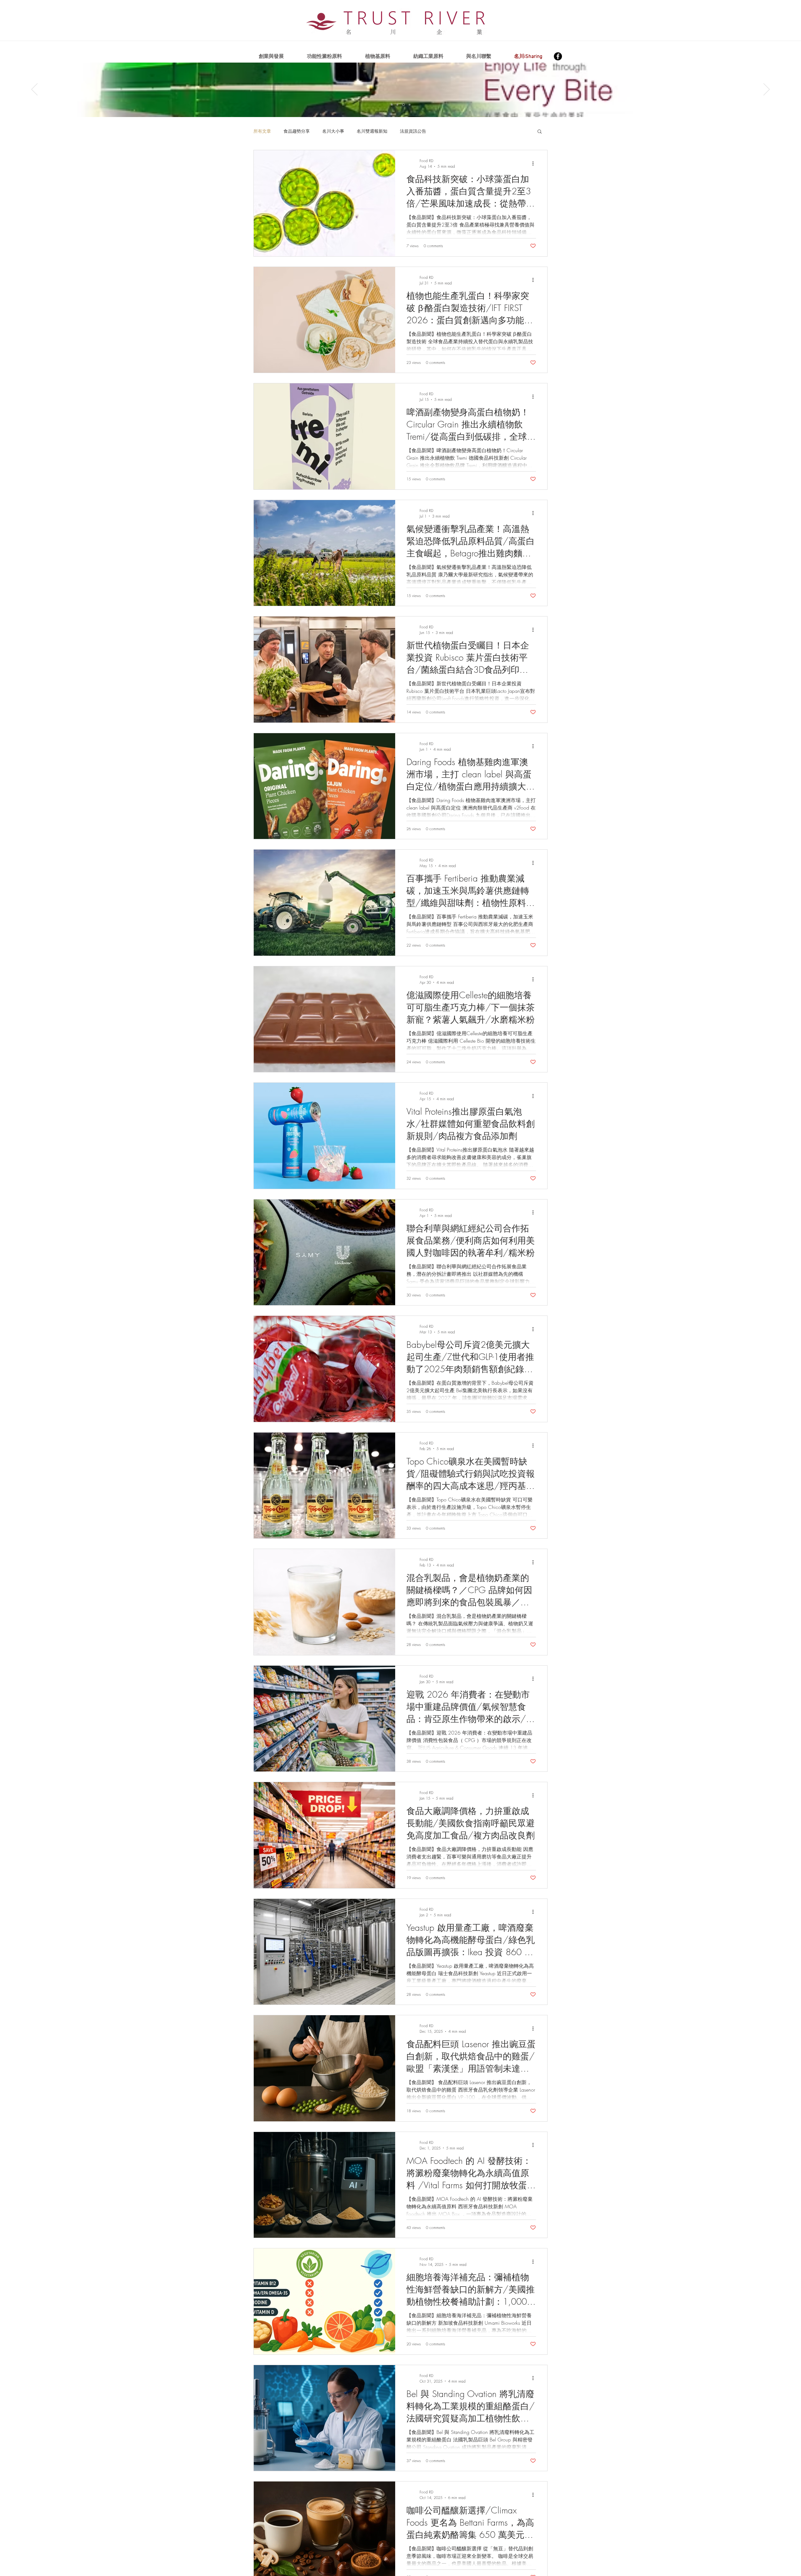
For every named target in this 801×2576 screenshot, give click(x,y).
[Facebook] (558, 56)
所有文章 (262, 131)
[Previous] (34, 90)
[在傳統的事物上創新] (398, 105)
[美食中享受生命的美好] (404, 105)
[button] (540, 132)
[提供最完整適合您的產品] (410, 105)
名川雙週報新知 (372, 131)
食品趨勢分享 (297, 131)
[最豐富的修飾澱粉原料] (392, 105)
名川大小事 (333, 131)
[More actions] (535, 163)
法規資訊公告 (413, 131)
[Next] (767, 90)
